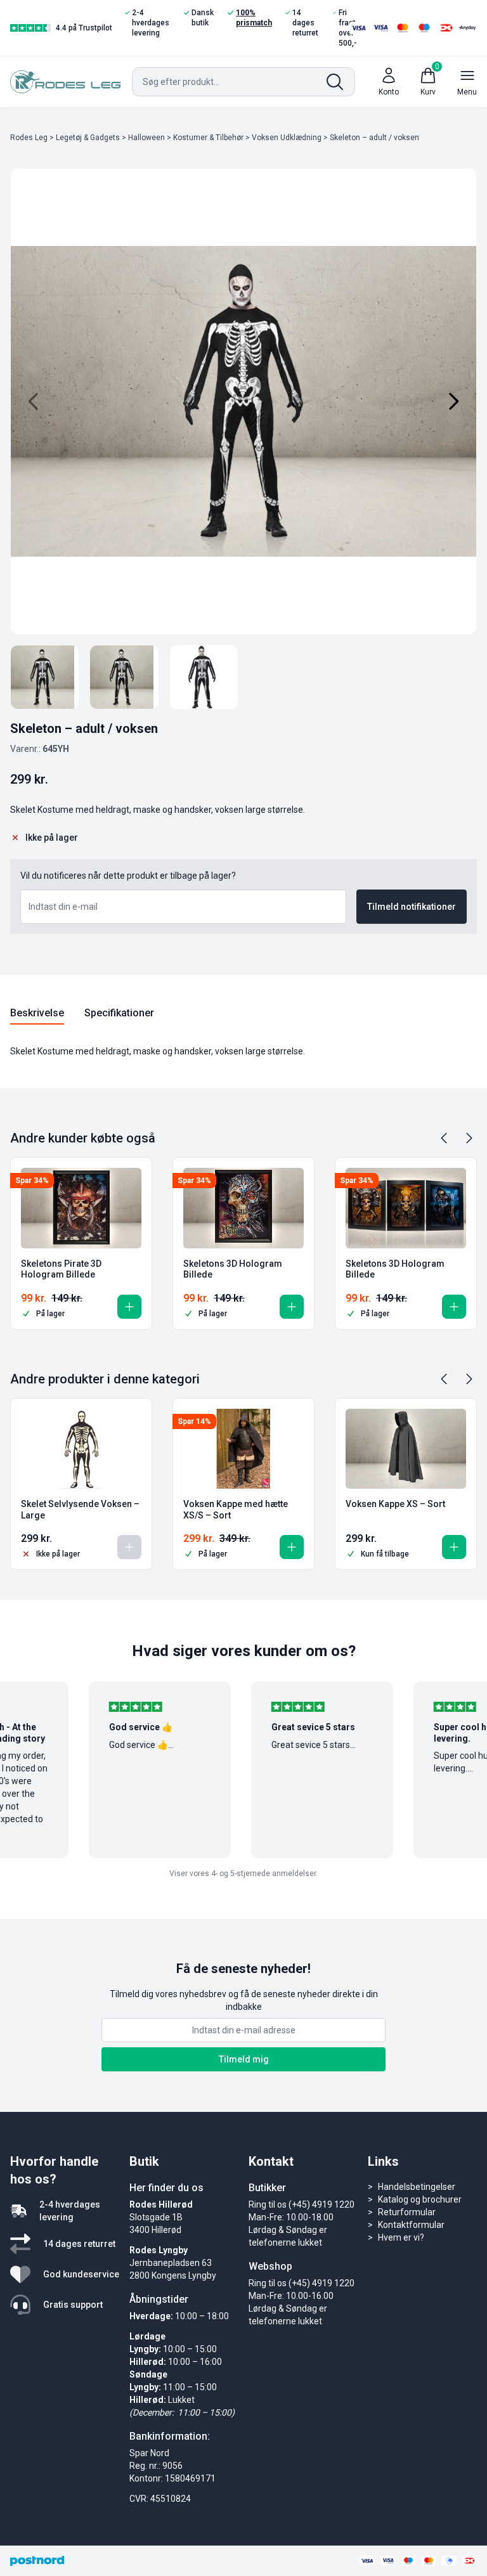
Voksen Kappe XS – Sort (395, 1504)
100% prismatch (254, 18)
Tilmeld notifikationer (412, 907)
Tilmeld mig (244, 2059)
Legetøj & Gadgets (88, 138)
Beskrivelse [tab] (37, 1013)
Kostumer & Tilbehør (208, 138)
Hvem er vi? (401, 2237)
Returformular (407, 2212)
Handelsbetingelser (417, 2187)
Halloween (146, 138)
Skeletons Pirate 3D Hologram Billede (61, 1269)
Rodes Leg (29, 138)
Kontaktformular (411, 2225)
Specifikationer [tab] (119, 1013)
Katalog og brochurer (420, 2199)
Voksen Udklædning (287, 138)
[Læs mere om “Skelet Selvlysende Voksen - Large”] (129, 1547)
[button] (129, 1307)
